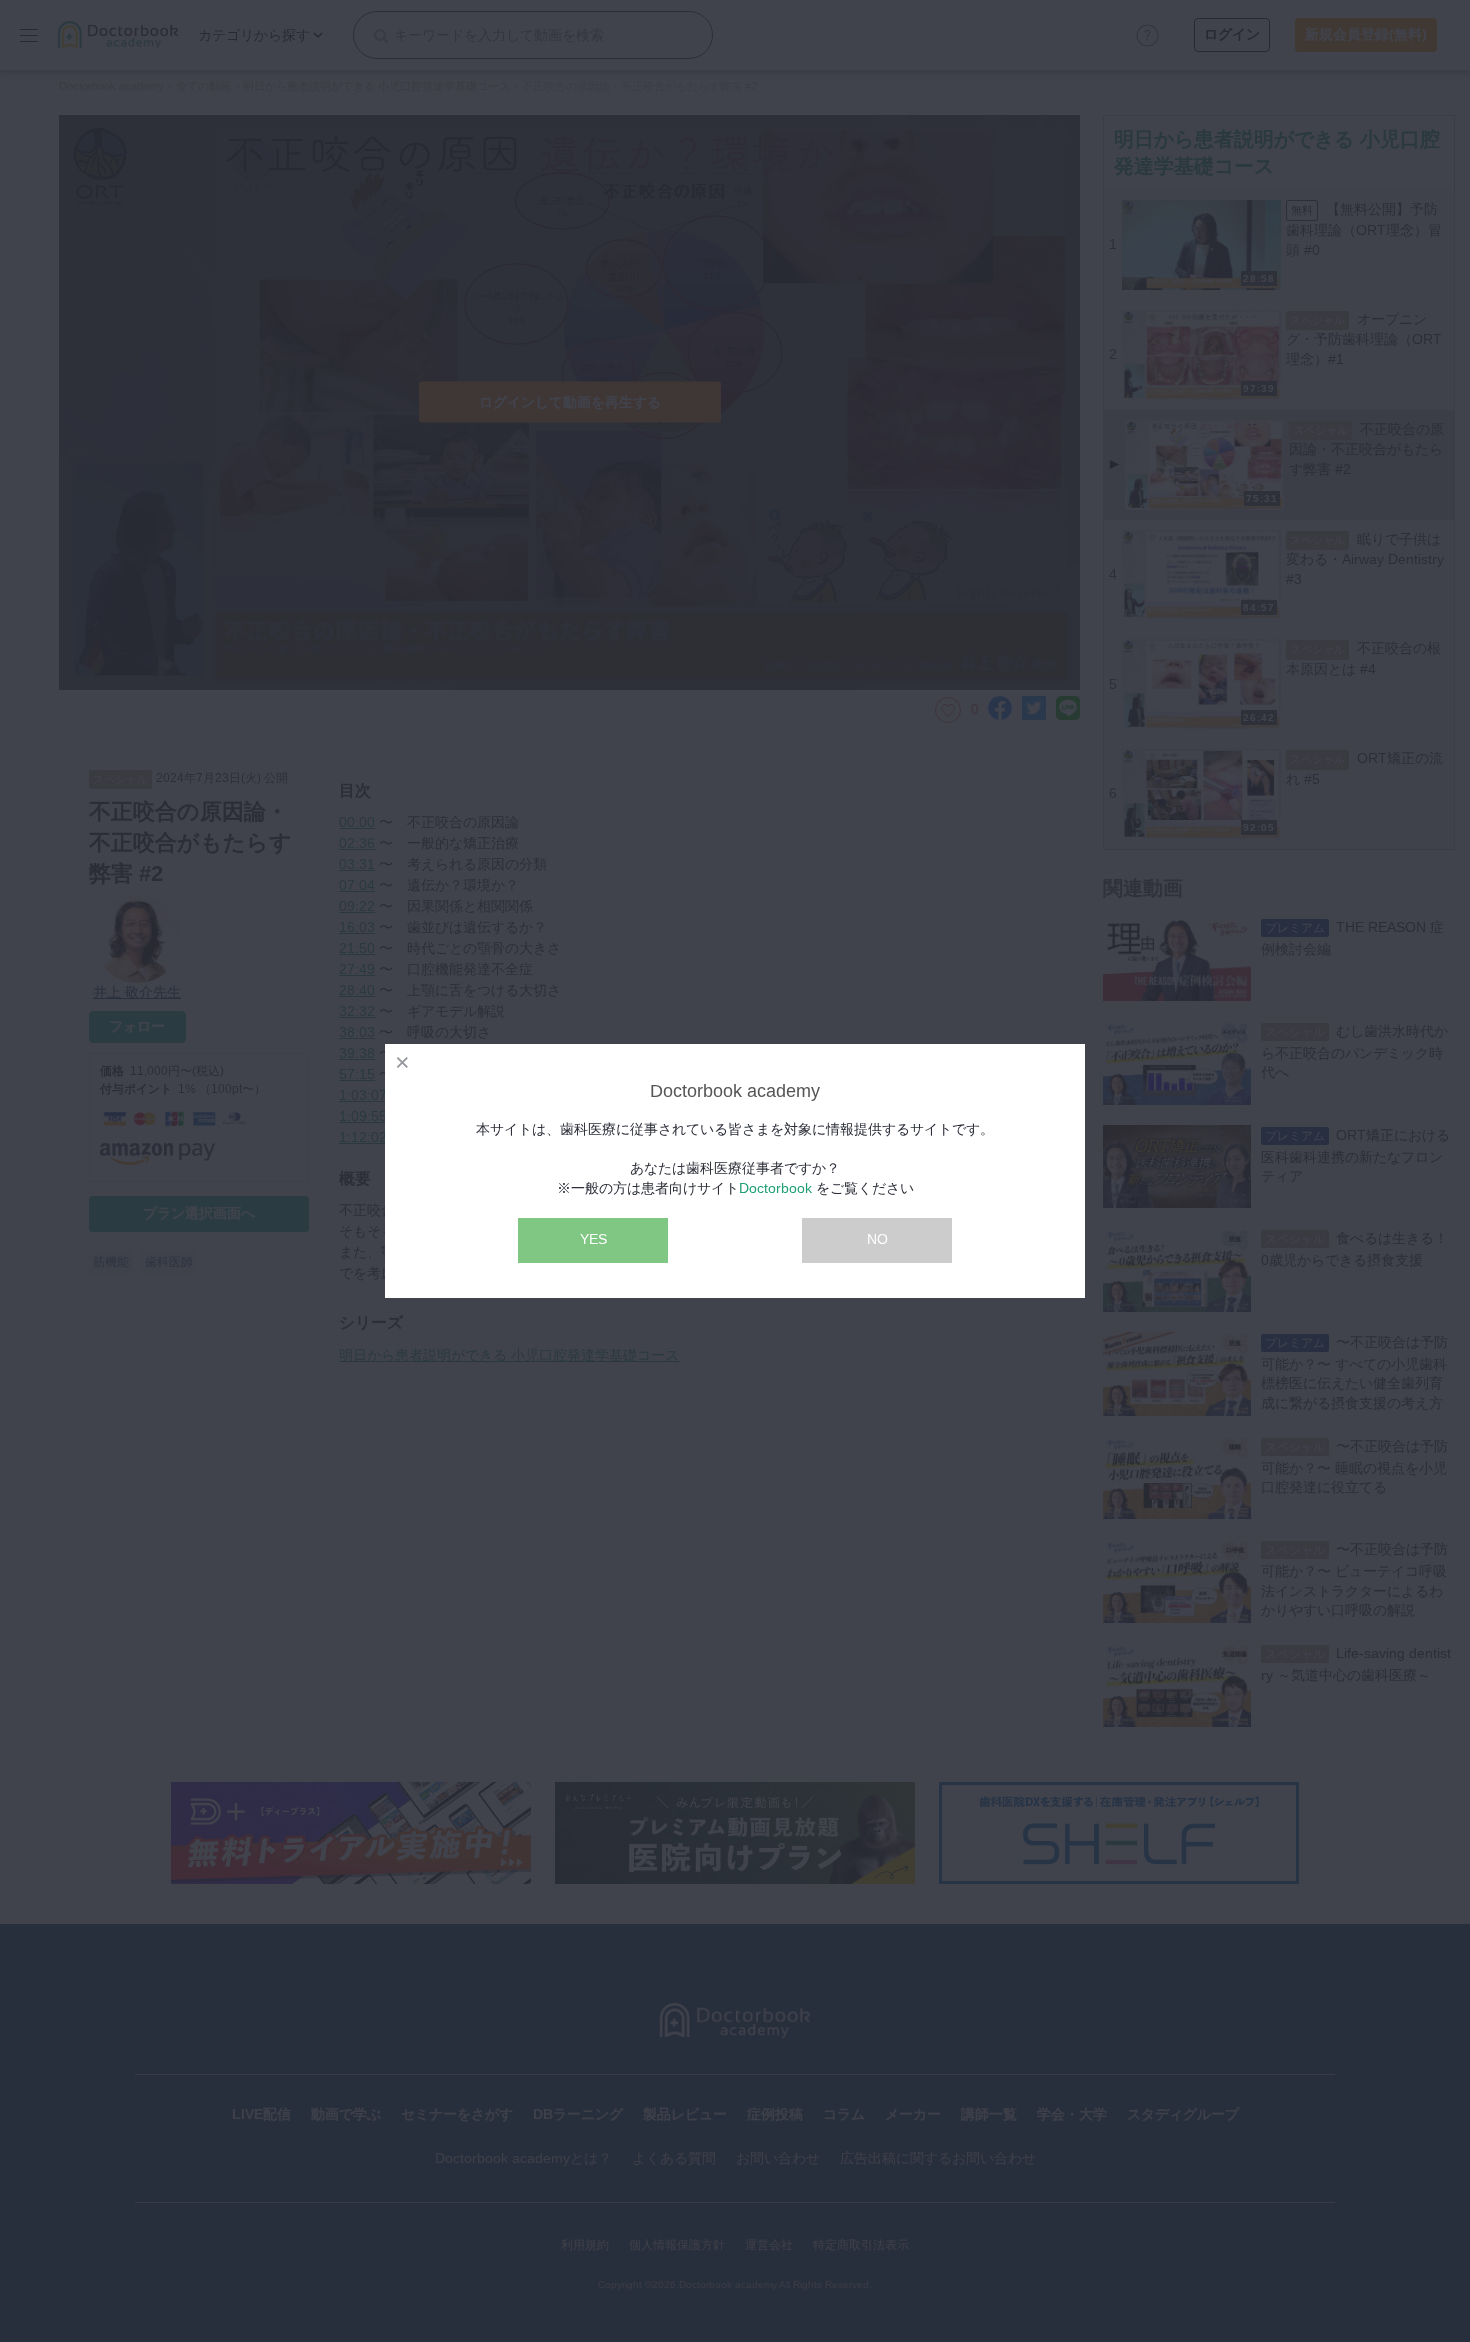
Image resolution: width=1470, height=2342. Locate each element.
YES (593, 1239)
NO (877, 1239)
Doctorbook (775, 1188)
